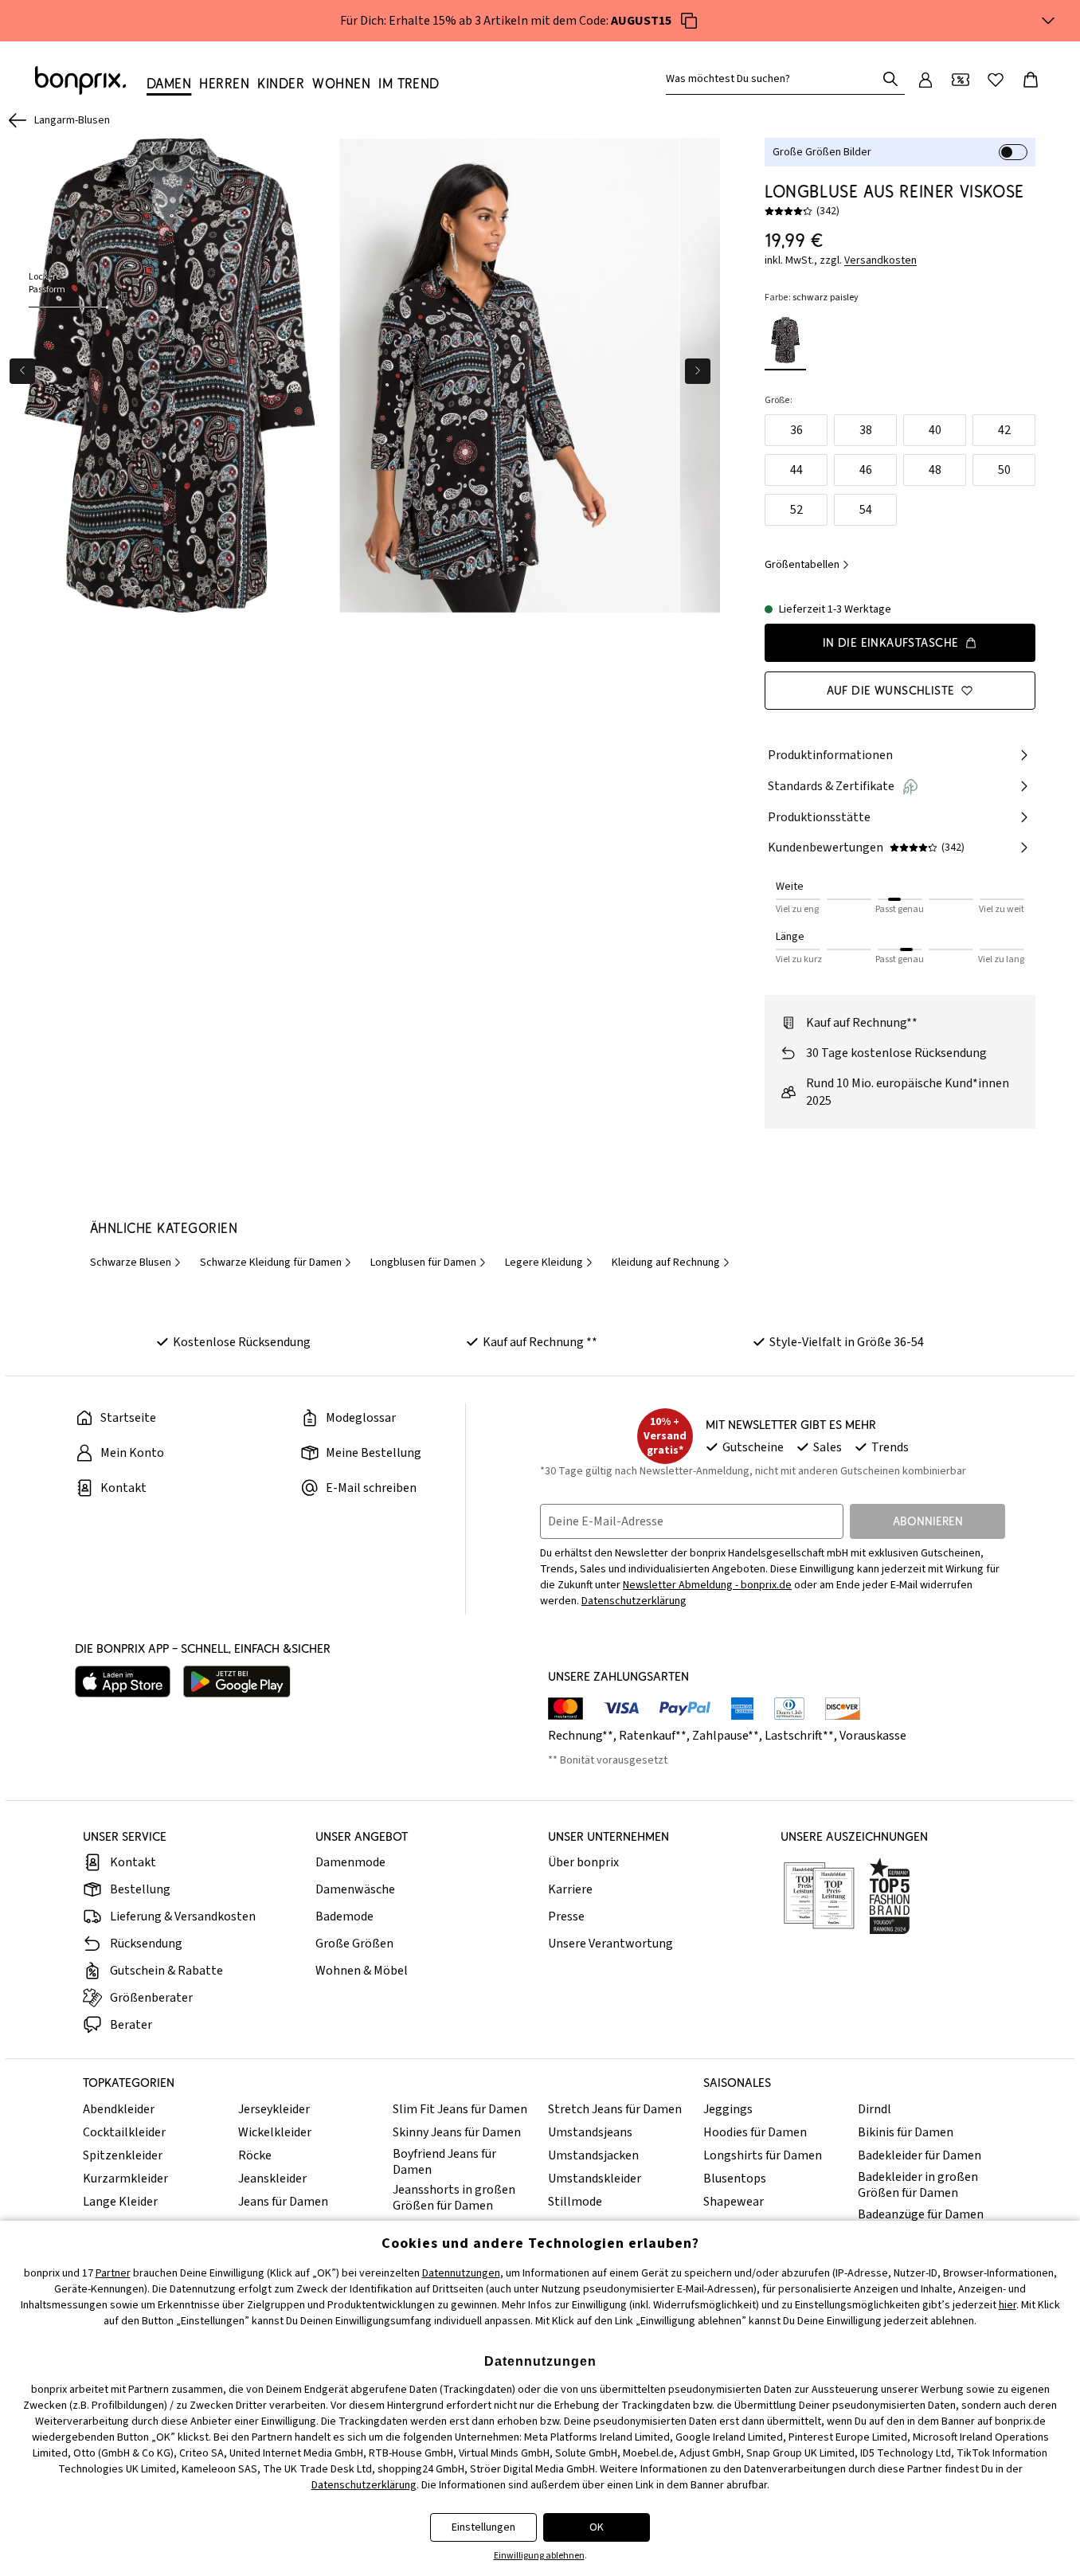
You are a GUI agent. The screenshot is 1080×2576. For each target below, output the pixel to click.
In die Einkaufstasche (891, 642)
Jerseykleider (274, 2109)
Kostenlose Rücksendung (242, 1342)
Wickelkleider (275, 2132)
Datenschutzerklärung (634, 1601)
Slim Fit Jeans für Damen (460, 2109)
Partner (113, 2273)
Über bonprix (583, 1862)
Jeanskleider (272, 2179)
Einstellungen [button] (483, 2527)
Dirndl (875, 2109)
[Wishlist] (996, 80)
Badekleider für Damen (920, 2155)
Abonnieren (928, 1521)
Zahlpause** (726, 1736)
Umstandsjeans (590, 2132)
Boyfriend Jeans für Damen (444, 2162)
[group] (170, 376)
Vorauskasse (873, 1736)
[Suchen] (890, 79)
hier (1008, 2305)
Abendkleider (119, 2109)
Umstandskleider (595, 2179)
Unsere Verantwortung (610, 1944)
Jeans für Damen (283, 2202)
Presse (566, 1916)
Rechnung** (581, 1736)
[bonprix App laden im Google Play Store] (237, 1681)
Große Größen (354, 1944)
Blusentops (735, 2179)
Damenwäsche (355, 1889)
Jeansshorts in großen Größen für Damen (454, 2198)
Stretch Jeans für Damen (615, 2109)
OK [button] (597, 2527)
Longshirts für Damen (763, 2155)
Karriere (570, 1889)
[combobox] (774, 79)
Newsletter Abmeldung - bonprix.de (707, 1585)
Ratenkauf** (653, 1736)
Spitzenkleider (123, 2155)
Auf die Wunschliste (891, 690)
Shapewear (734, 2202)
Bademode (344, 1916)
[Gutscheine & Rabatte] (961, 80)
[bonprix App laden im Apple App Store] (123, 1681)
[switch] (1013, 152)
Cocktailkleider (124, 2132)
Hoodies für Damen (755, 2132)
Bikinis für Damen (906, 2132)
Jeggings (728, 2109)
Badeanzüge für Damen (921, 2214)
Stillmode (575, 2202)
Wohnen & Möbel (362, 1971)
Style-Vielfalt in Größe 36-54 (847, 1342)
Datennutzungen (461, 2273)
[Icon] (689, 21)
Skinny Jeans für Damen (457, 2132)
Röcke (255, 2155)
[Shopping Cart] (1031, 80)
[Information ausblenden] (1048, 21)
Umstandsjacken (593, 2155)
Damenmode (350, 1862)
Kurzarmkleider (125, 2179)
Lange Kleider (120, 2202)
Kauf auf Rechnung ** (540, 1342)
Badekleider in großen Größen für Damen (918, 2185)
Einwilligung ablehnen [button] (539, 2556)
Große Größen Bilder (822, 152)
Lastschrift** (799, 1736)
